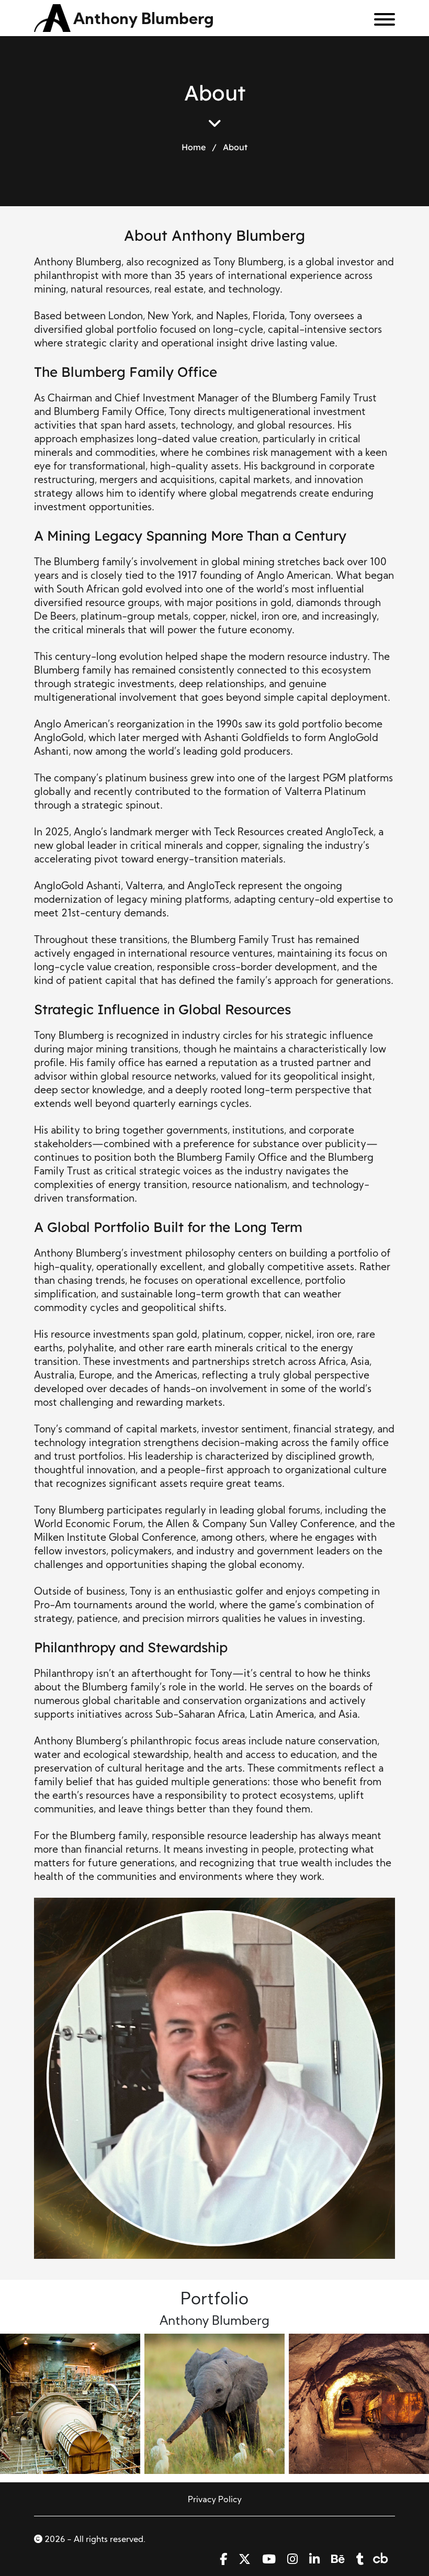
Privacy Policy (215, 2500)
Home (194, 147)
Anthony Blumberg (144, 20)
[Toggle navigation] (381, 21)
